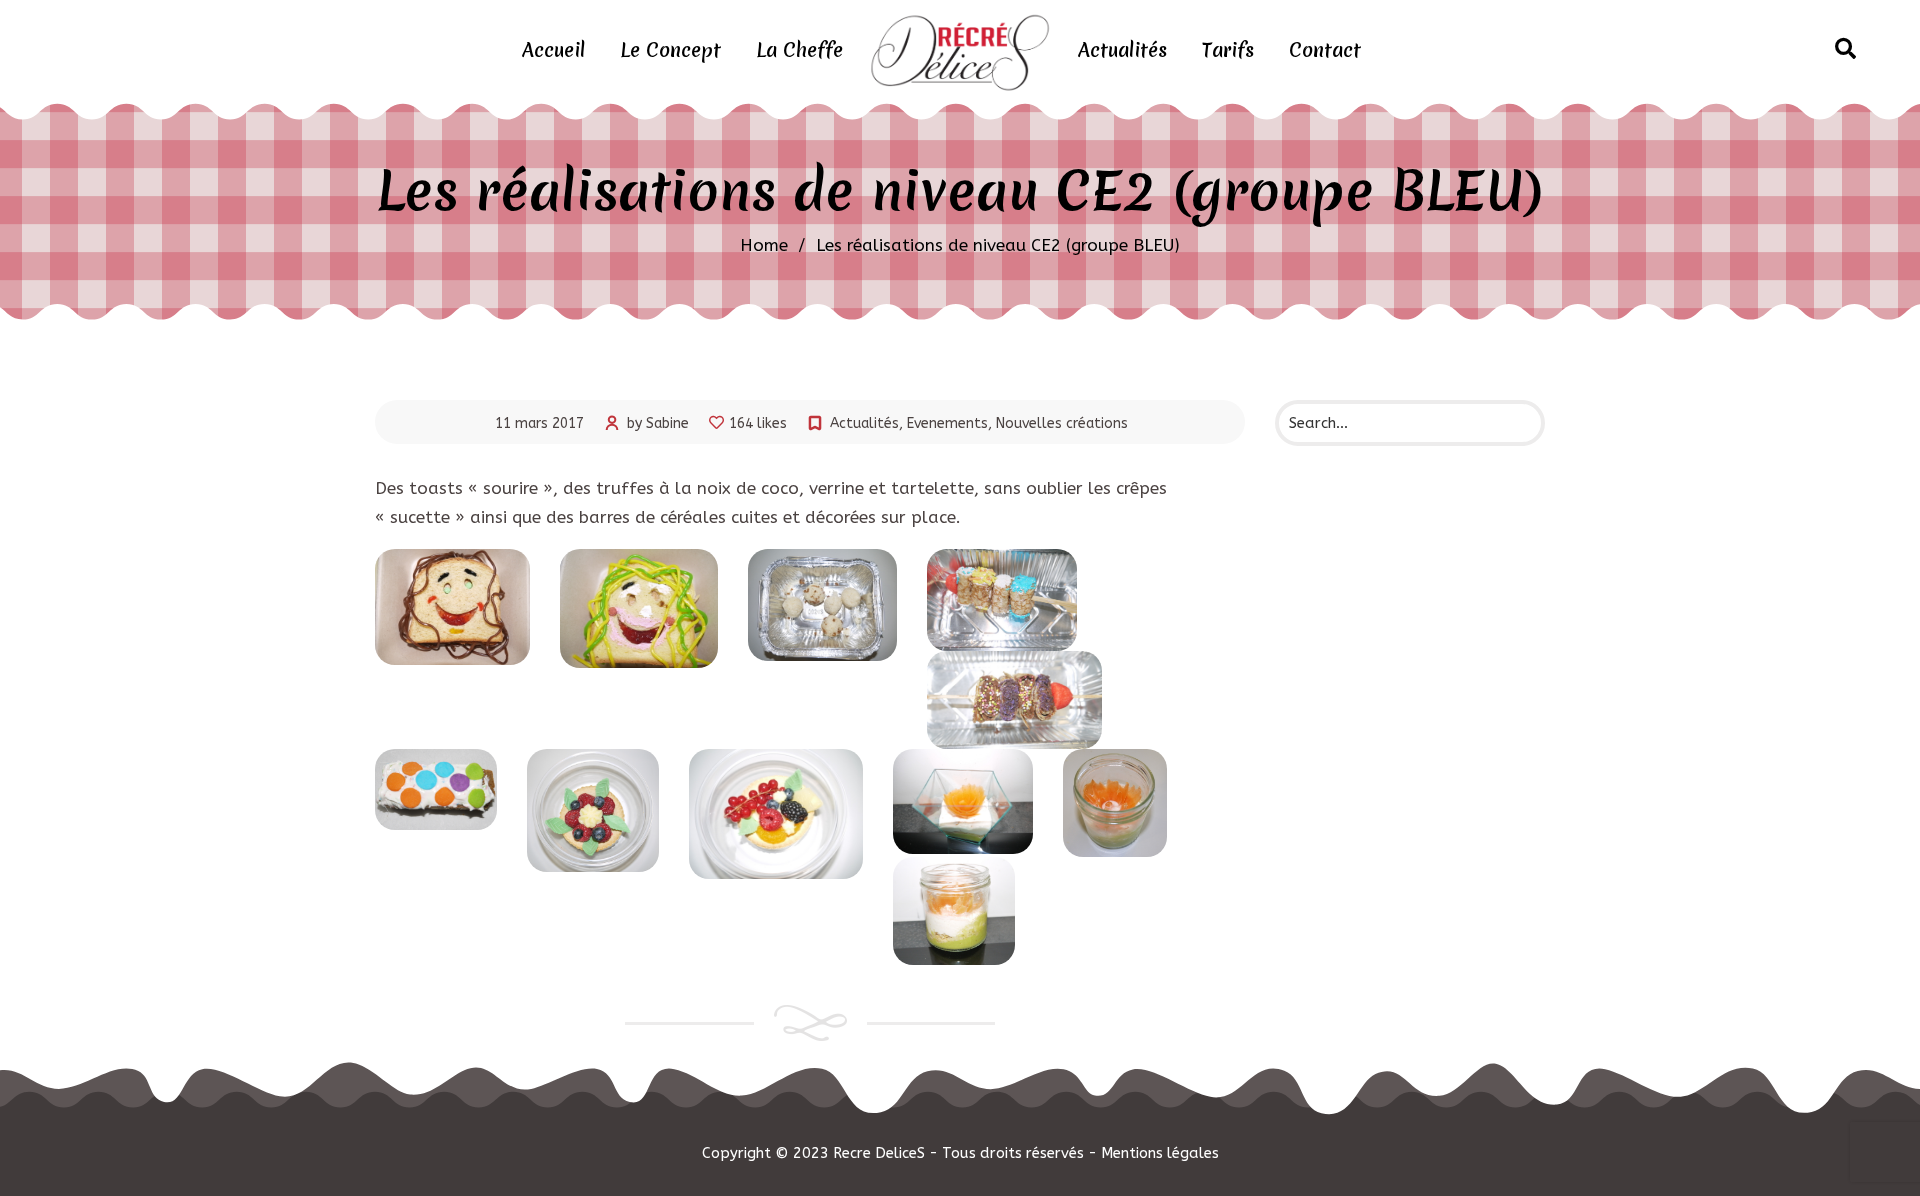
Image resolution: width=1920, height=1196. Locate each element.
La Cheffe (799, 50)
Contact (1325, 50)
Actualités (1122, 50)
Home (764, 245)
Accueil (553, 50)
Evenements (947, 423)
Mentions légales (1160, 1153)
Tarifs (1228, 50)
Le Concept (670, 50)
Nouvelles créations (1062, 423)
